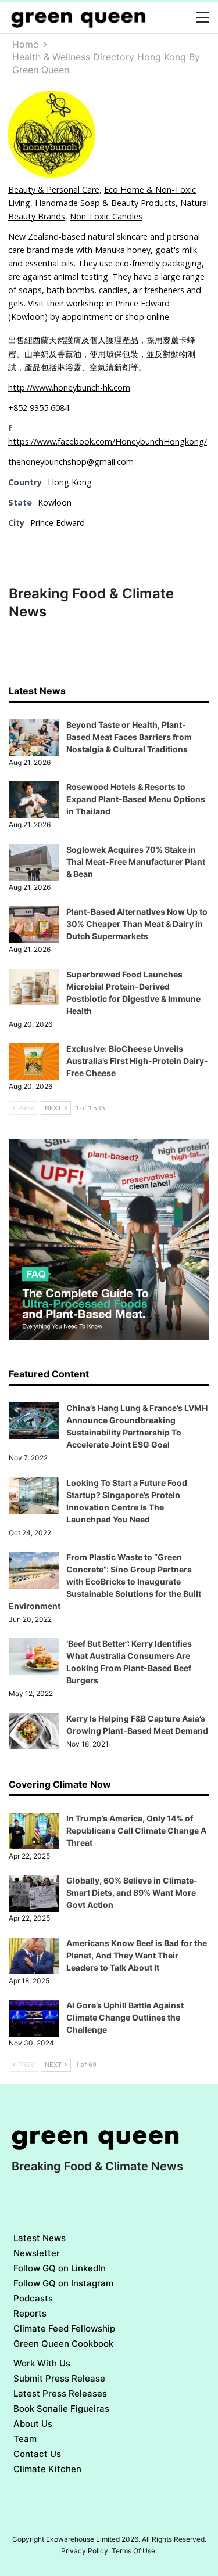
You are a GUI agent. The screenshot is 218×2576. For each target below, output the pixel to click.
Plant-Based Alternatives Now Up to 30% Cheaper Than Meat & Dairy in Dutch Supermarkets (137, 924)
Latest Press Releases (60, 2393)
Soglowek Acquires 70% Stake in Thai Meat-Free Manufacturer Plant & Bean (136, 862)
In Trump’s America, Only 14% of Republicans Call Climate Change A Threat (136, 1830)
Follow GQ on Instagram (63, 2283)
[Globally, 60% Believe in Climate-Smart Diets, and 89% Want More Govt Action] (34, 1893)
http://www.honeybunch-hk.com (69, 387)
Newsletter (37, 2253)
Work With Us (42, 2363)
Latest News (40, 2238)
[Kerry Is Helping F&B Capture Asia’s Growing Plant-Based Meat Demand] (34, 1731)
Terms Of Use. (134, 2551)
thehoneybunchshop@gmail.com (71, 462)
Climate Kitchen (47, 2469)
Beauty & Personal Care (54, 190)
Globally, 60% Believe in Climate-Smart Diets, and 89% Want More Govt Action (132, 1893)
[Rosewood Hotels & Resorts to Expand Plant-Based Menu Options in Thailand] (34, 800)
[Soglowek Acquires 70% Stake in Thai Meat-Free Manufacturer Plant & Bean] (34, 863)
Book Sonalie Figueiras (61, 2409)
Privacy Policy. (85, 2551)
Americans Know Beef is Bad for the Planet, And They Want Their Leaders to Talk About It (137, 1955)
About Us (33, 2424)
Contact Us (37, 2454)
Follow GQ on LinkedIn (60, 2268)
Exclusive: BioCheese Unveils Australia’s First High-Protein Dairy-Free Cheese (137, 1061)
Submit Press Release (59, 2378)
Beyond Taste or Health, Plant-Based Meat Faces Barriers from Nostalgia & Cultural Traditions (129, 737)
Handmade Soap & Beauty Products (105, 203)
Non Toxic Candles (106, 216)
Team (25, 2439)
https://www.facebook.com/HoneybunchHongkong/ (108, 441)
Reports (30, 2313)
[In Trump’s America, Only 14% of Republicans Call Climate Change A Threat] (34, 1831)
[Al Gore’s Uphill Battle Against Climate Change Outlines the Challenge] (34, 2018)
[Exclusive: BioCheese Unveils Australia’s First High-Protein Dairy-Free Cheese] (34, 1062)
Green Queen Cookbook (63, 2344)
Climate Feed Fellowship (64, 2328)
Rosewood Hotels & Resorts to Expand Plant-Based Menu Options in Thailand (136, 799)
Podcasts (33, 2298)
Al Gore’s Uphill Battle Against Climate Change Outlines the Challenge (125, 2017)
